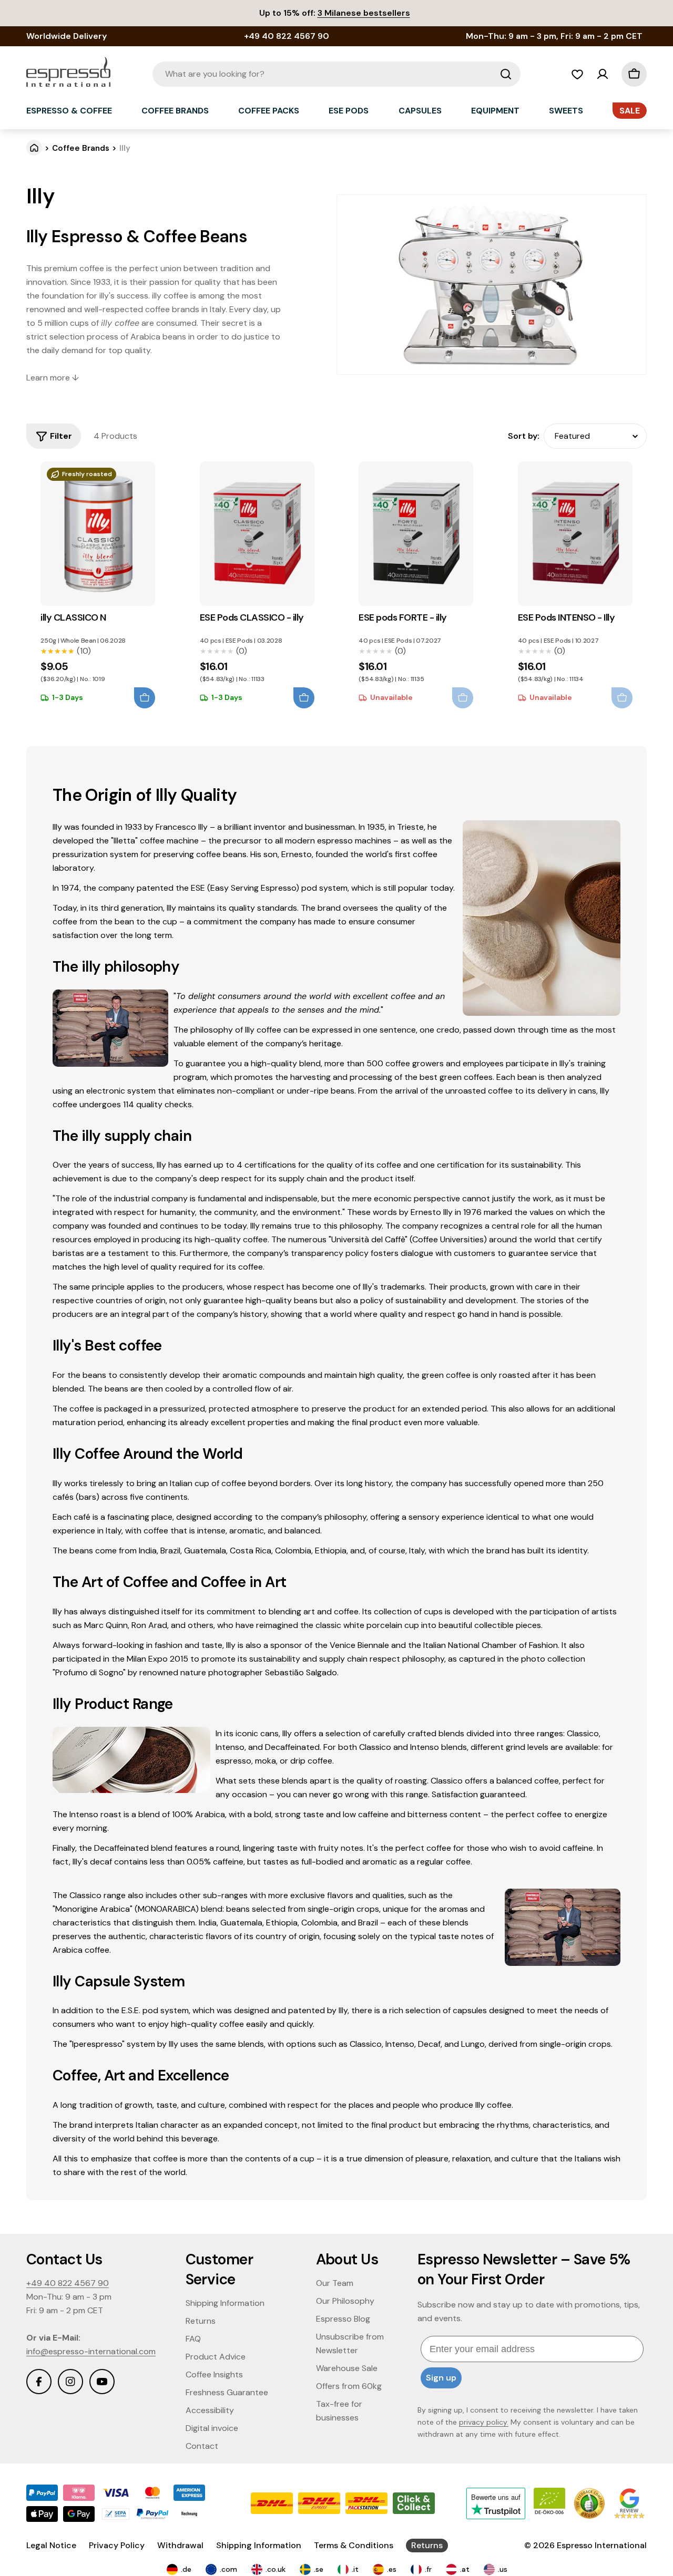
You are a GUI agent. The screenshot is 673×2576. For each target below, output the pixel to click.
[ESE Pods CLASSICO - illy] (257, 534)
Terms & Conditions (354, 2545)
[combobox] (336, 74)
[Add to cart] (145, 698)
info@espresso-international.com (91, 2351)
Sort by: (524, 436)
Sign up (441, 2378)
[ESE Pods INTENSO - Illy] (575, 534)
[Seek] (506, 74)
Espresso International (602, 2545)
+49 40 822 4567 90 (68, 2283)
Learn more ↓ (53, 378)
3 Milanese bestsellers (364, 13)
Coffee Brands (81, 148)
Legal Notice (51, 2545)
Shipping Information (259, 2545)
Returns (427, 2545)
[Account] (603, 74)
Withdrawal (180, 2545)
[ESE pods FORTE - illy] (416, 534)
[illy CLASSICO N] (98, 534)
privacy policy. (484, 2422)
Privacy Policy (117, 2545)
